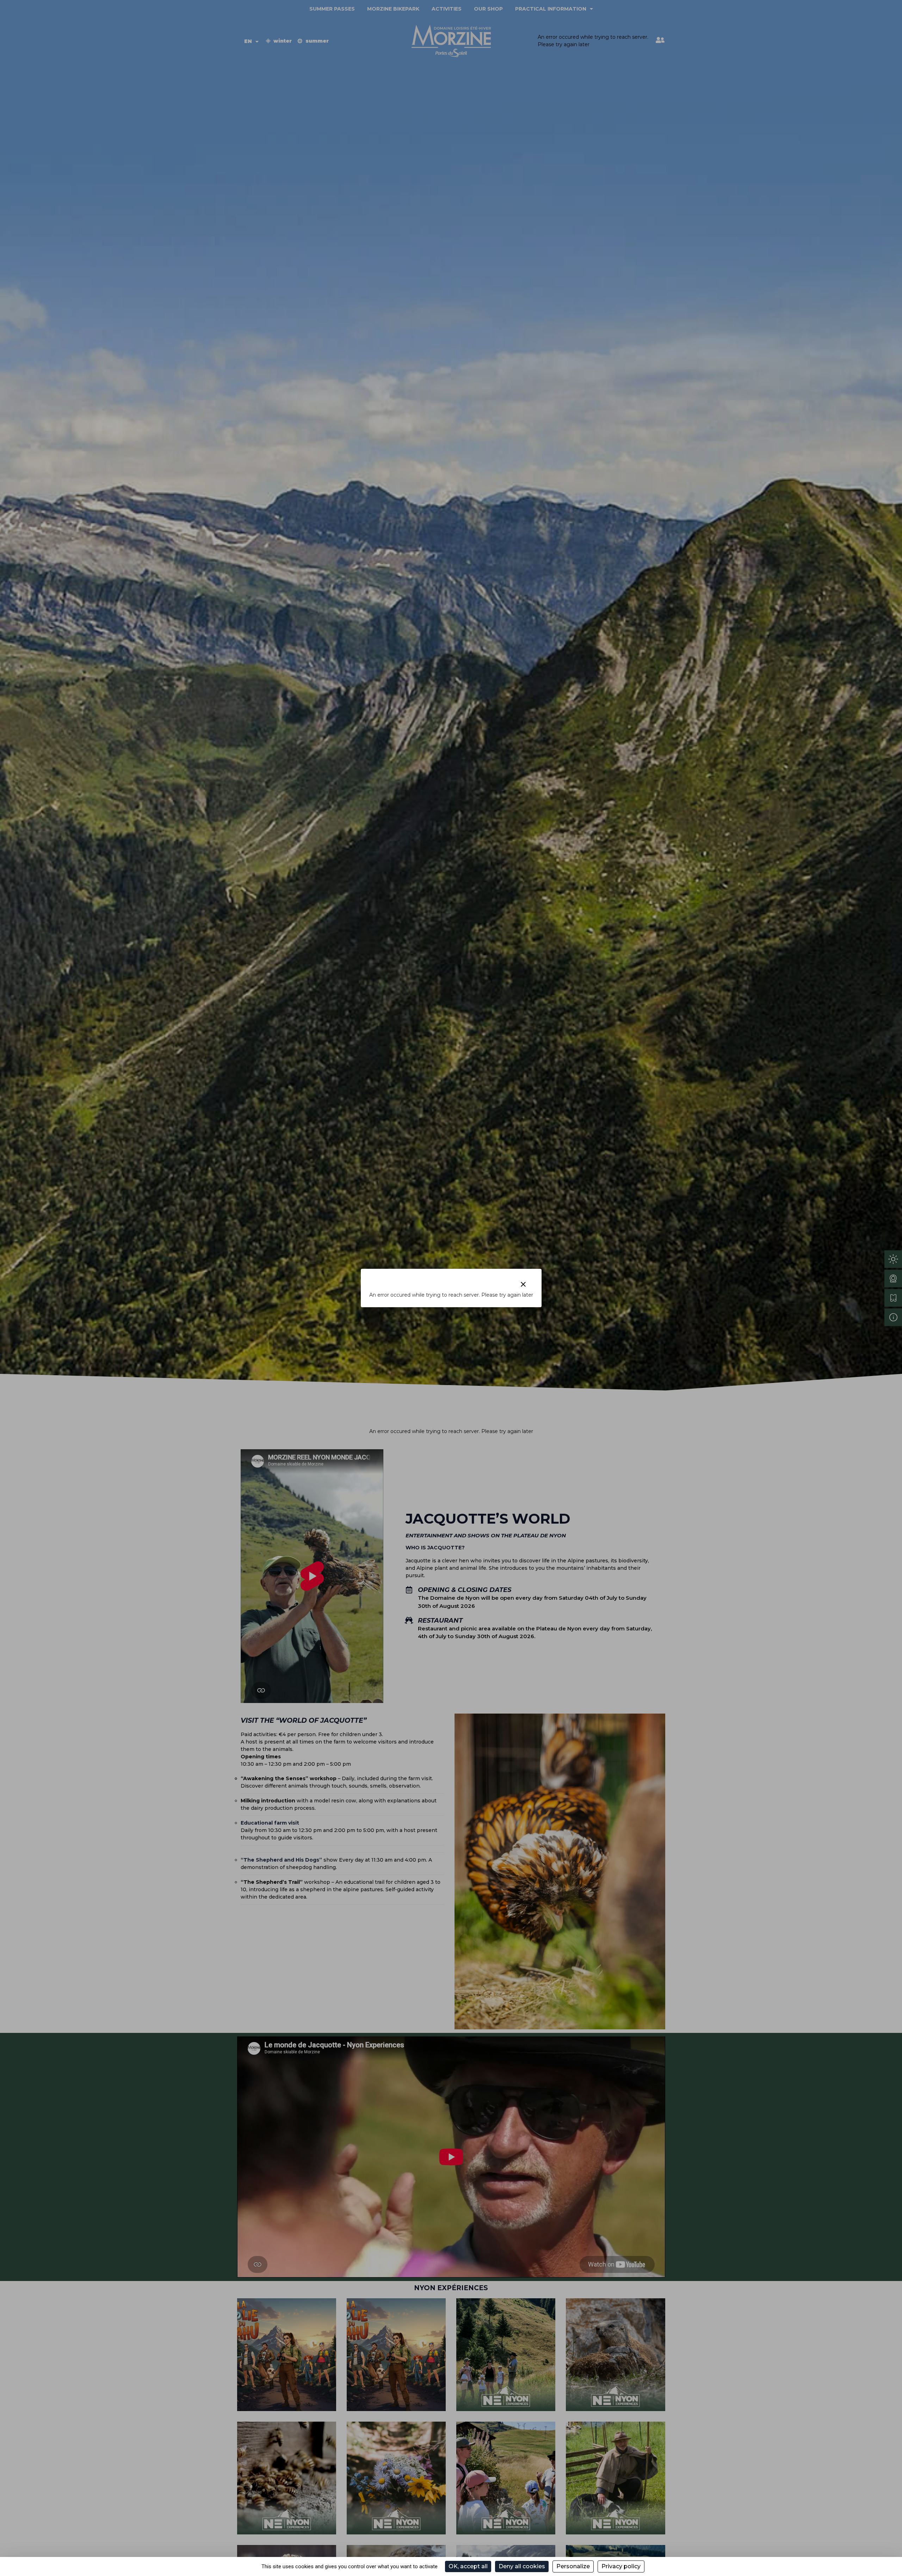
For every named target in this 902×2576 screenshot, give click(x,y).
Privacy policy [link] (621, 2566)
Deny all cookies (522, 2566)
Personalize (573, 2566)
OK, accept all (468, 2566)
